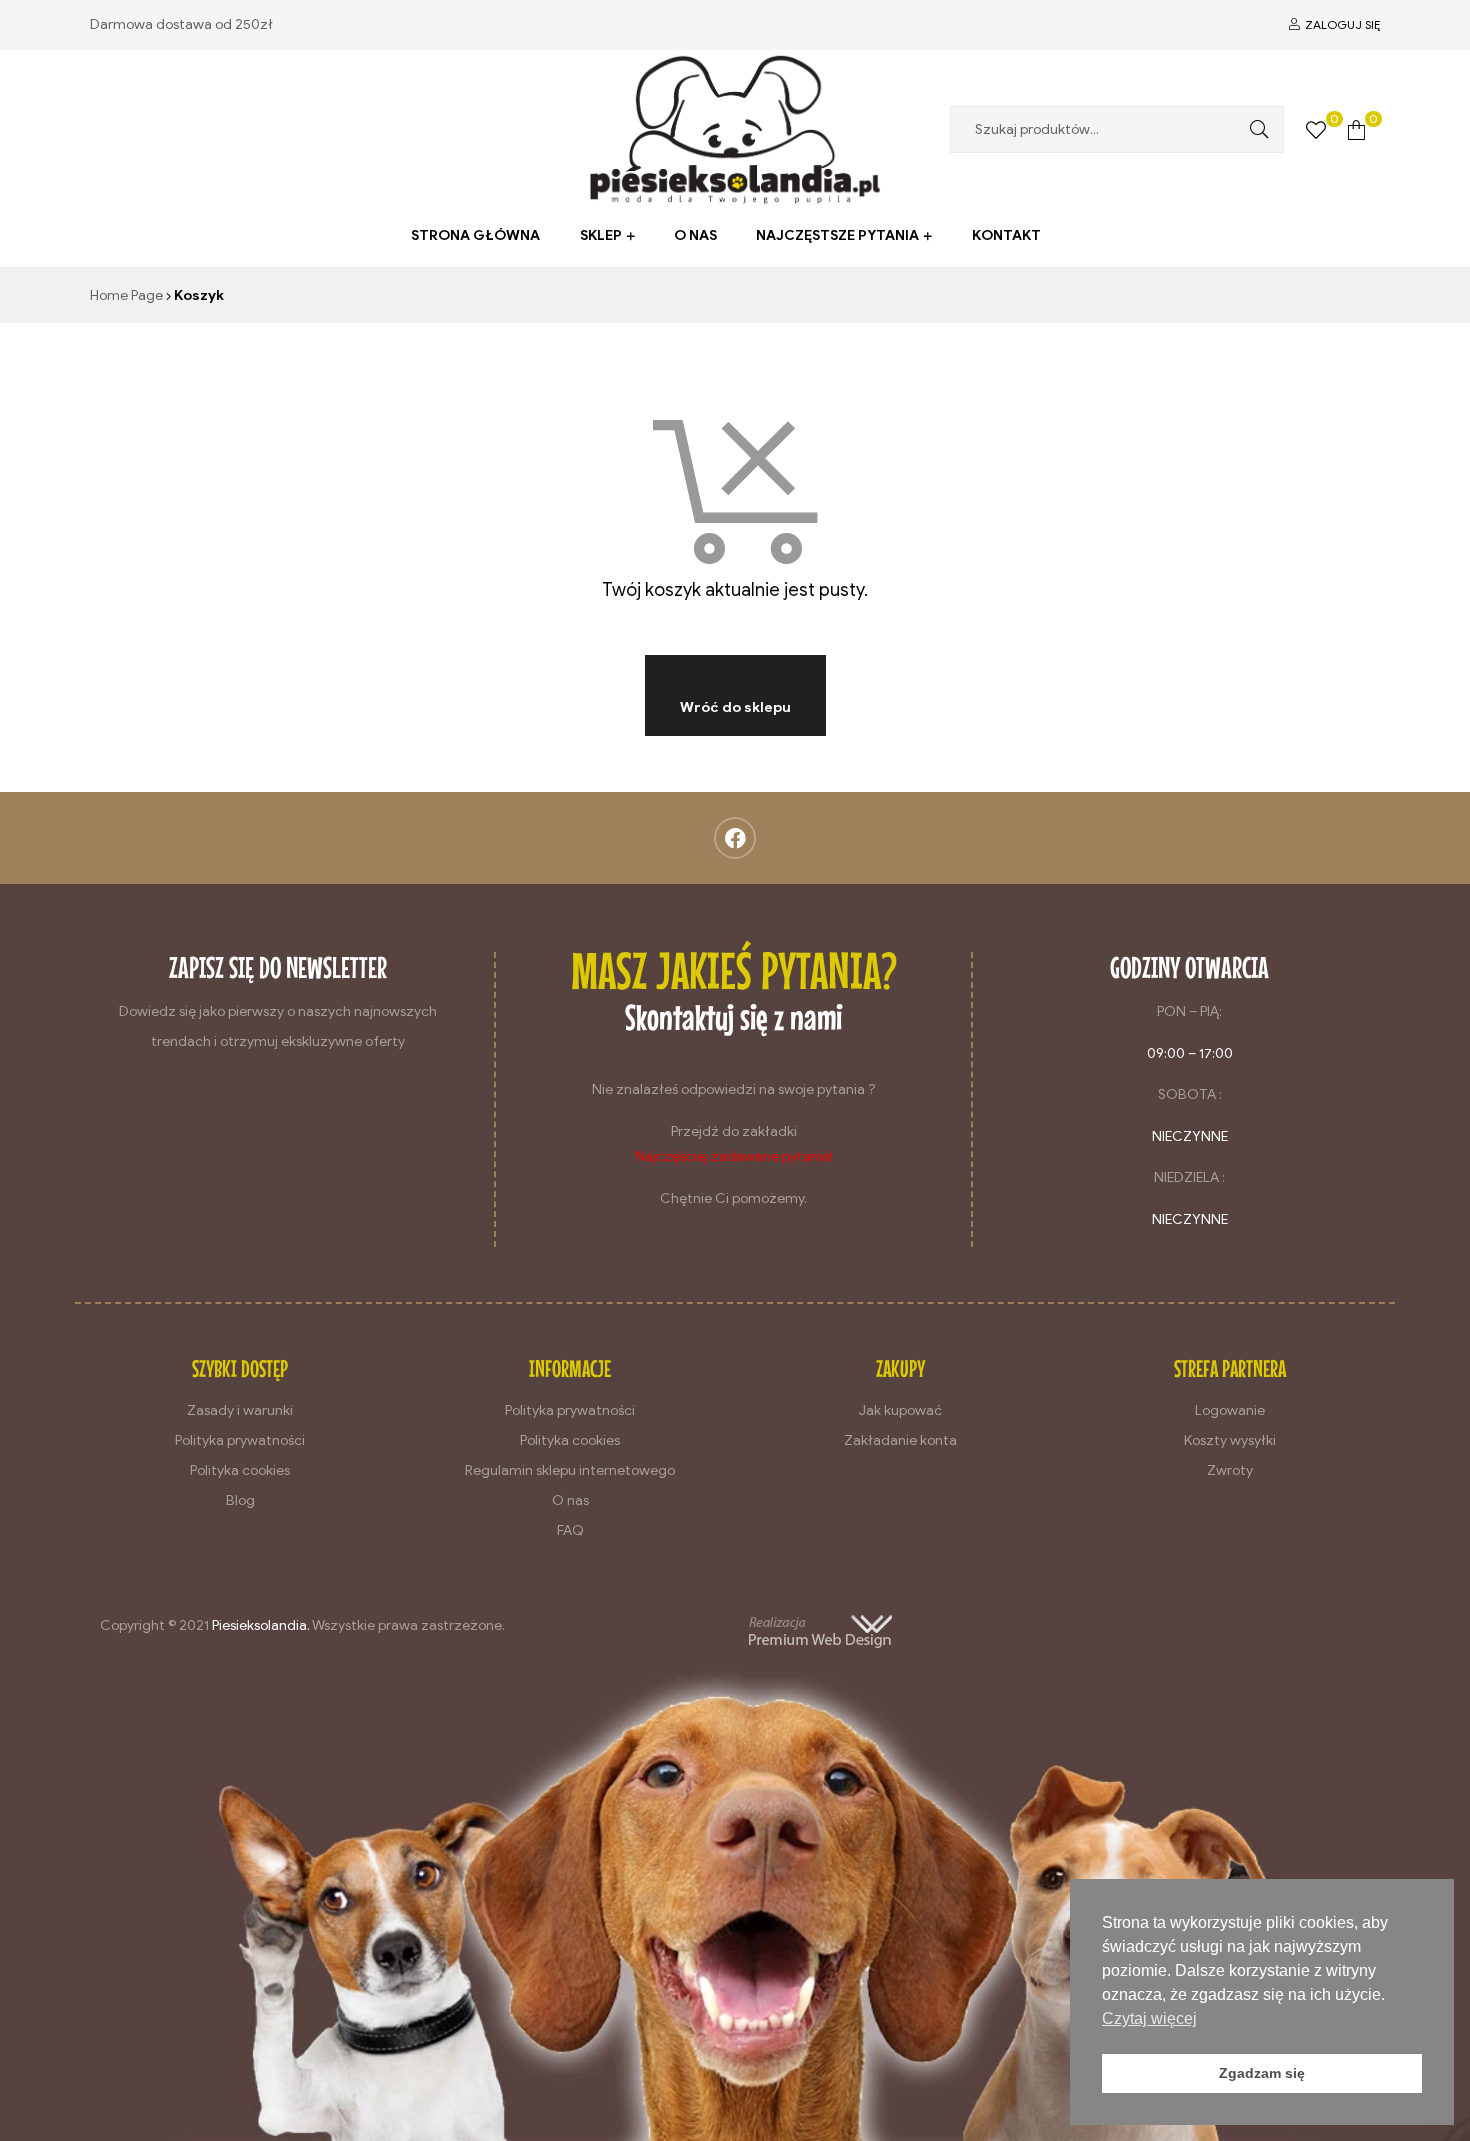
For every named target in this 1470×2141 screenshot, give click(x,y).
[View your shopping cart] (1356, 129)
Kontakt (1006, 235)
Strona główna (475, 235)
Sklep (601, 235)
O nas (695, 235)
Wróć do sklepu (735, 707)
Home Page (126, 295)
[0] (1316, 129)
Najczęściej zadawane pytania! (734, 1156)
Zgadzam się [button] (1262, 2073)
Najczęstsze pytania (837, 235)
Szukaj (1254, 129)
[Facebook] (735, 838)
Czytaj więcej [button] (1149, 2018)
